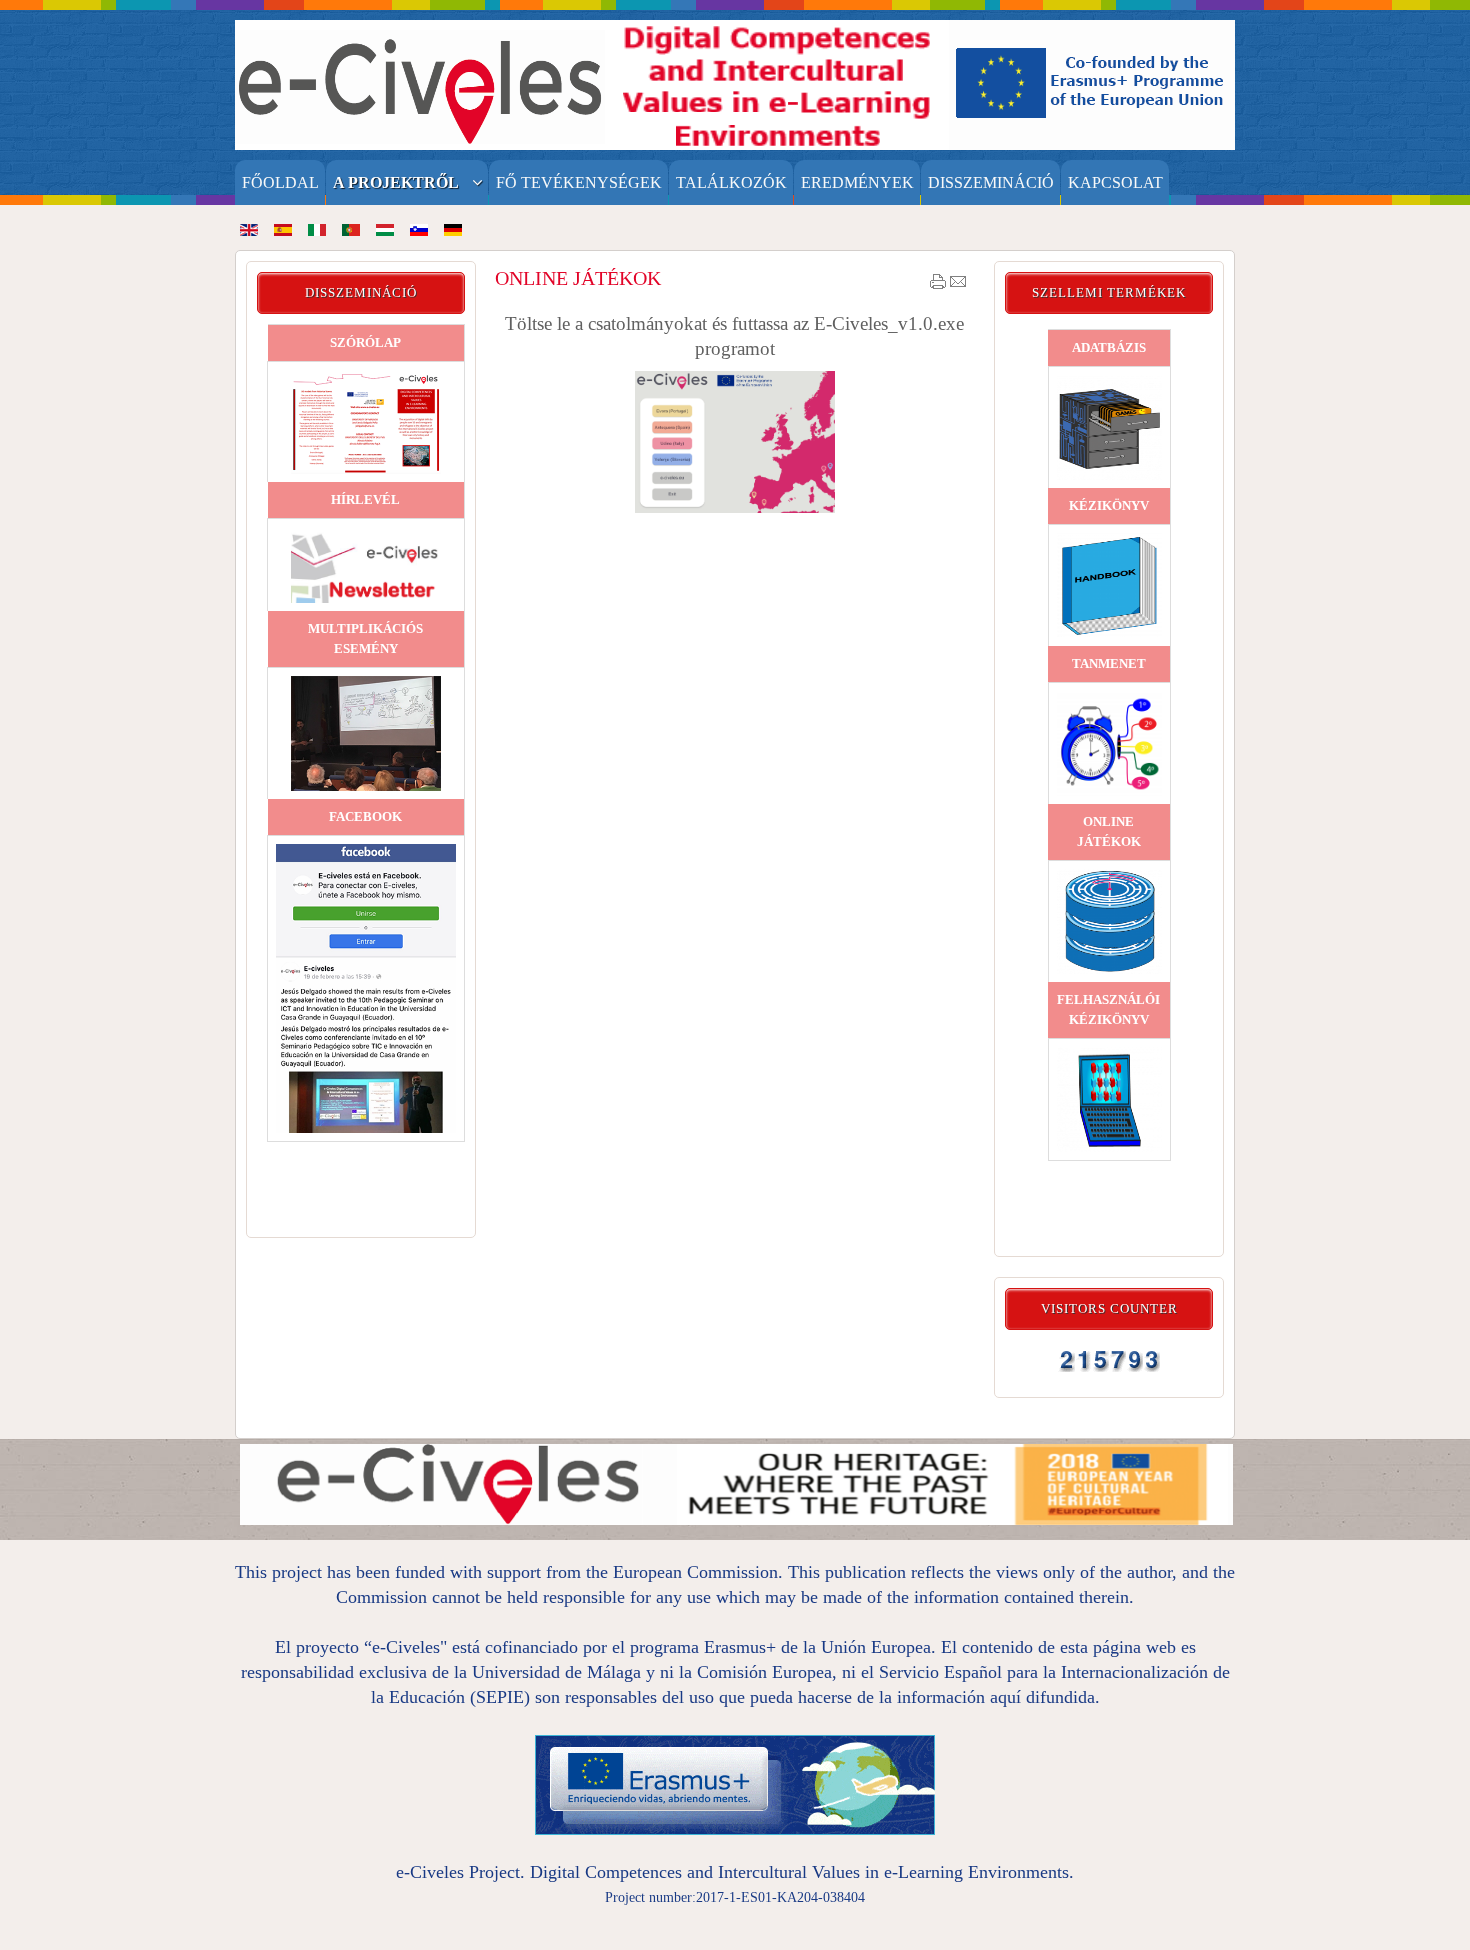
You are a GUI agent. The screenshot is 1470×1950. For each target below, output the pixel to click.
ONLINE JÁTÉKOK (578, 278)
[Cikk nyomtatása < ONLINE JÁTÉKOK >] (938, 285)
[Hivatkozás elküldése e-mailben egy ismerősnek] (958, 285)
